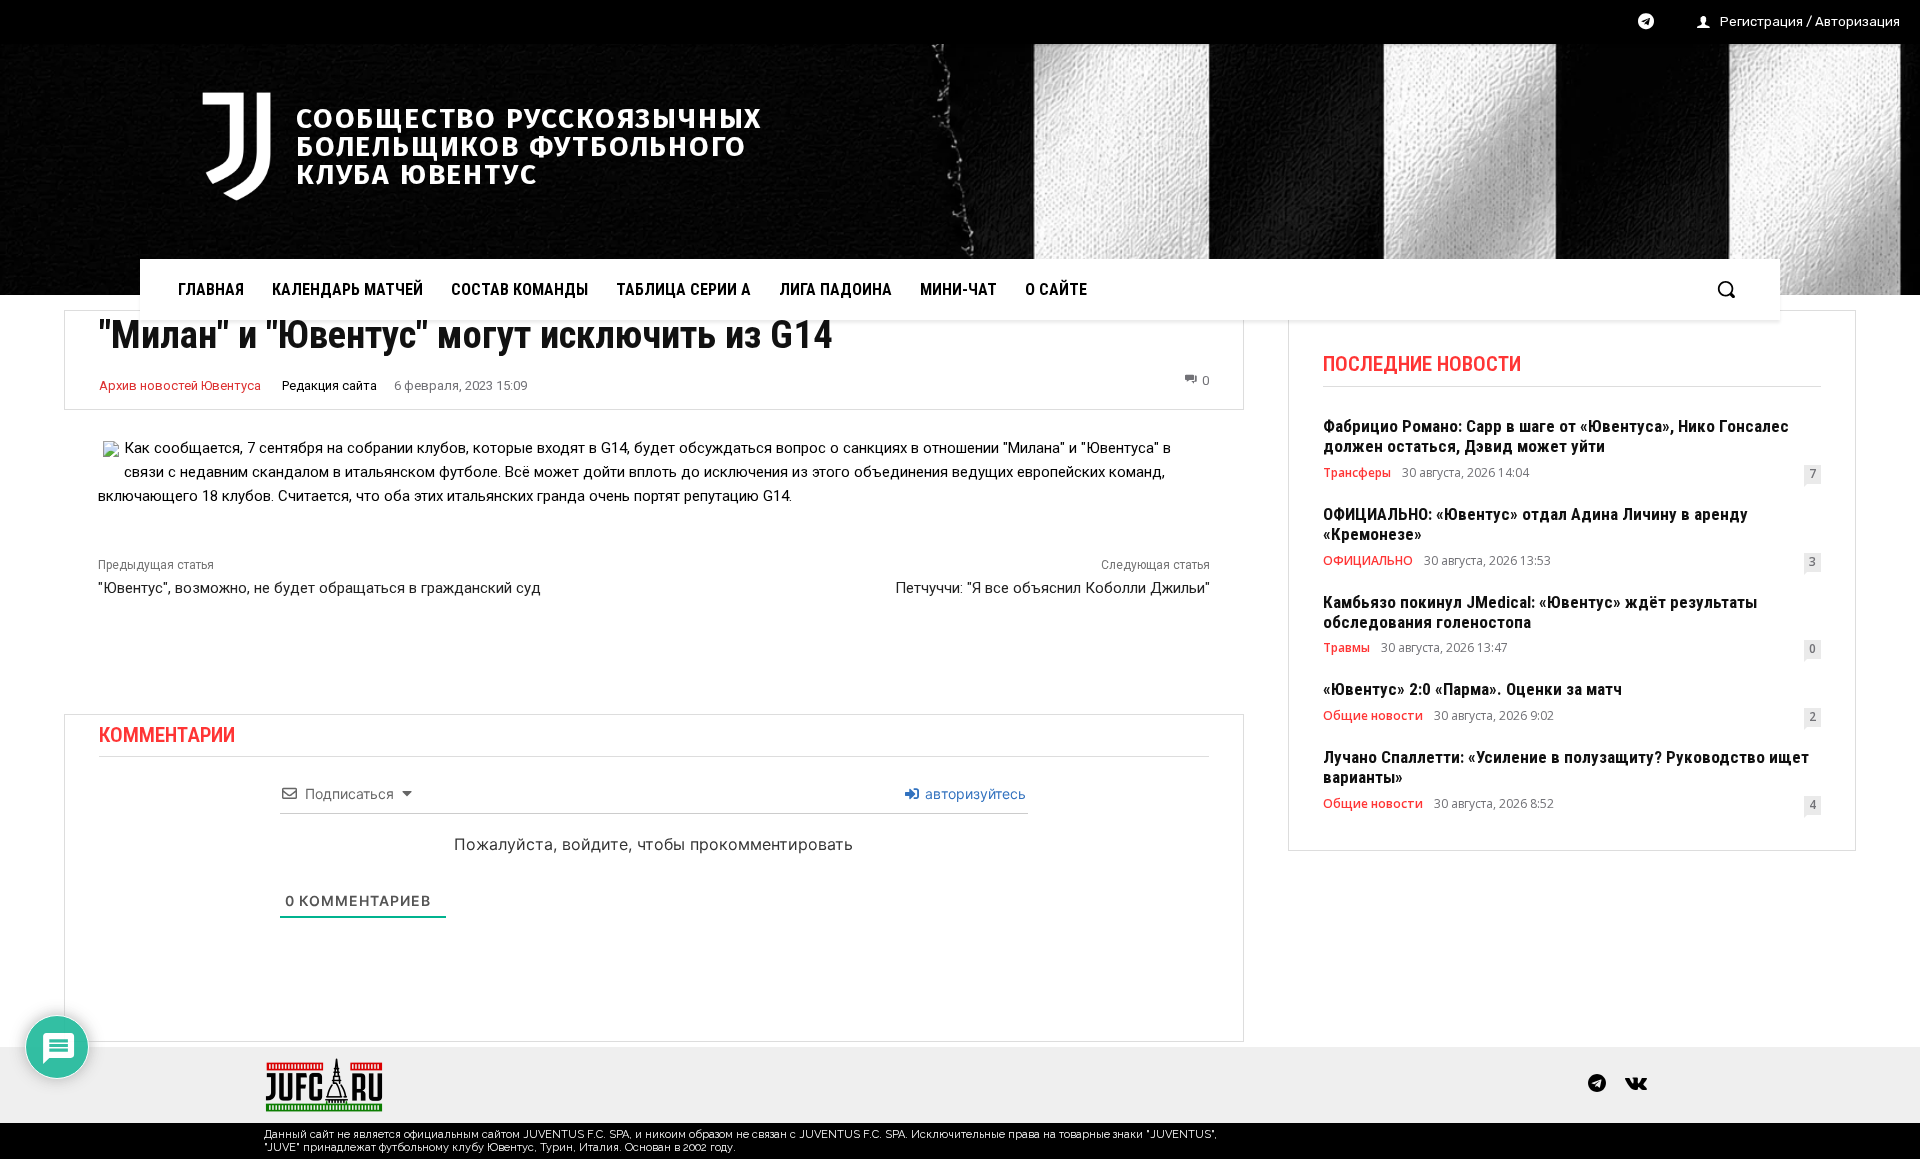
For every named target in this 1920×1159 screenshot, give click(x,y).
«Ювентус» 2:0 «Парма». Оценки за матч (1472, 689)
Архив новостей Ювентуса (180, 385)
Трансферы (1357, 473)
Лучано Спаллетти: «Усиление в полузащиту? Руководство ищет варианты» (1566, 767)
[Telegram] (1646, 23)
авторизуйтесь (973, 793)
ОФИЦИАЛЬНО (1368, 561)
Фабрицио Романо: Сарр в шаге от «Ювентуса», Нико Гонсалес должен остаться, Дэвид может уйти (1556, 436)
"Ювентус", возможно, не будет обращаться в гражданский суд (319, 588)
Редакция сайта (329, 385)
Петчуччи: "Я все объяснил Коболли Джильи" (1052, 588)
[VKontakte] (1636, 1085)
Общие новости (1373, 716)
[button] (1726, 289)
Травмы (1346, 648)
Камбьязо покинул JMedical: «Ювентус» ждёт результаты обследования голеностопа (1540, 612)
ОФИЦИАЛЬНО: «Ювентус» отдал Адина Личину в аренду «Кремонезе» (1535, 524)
